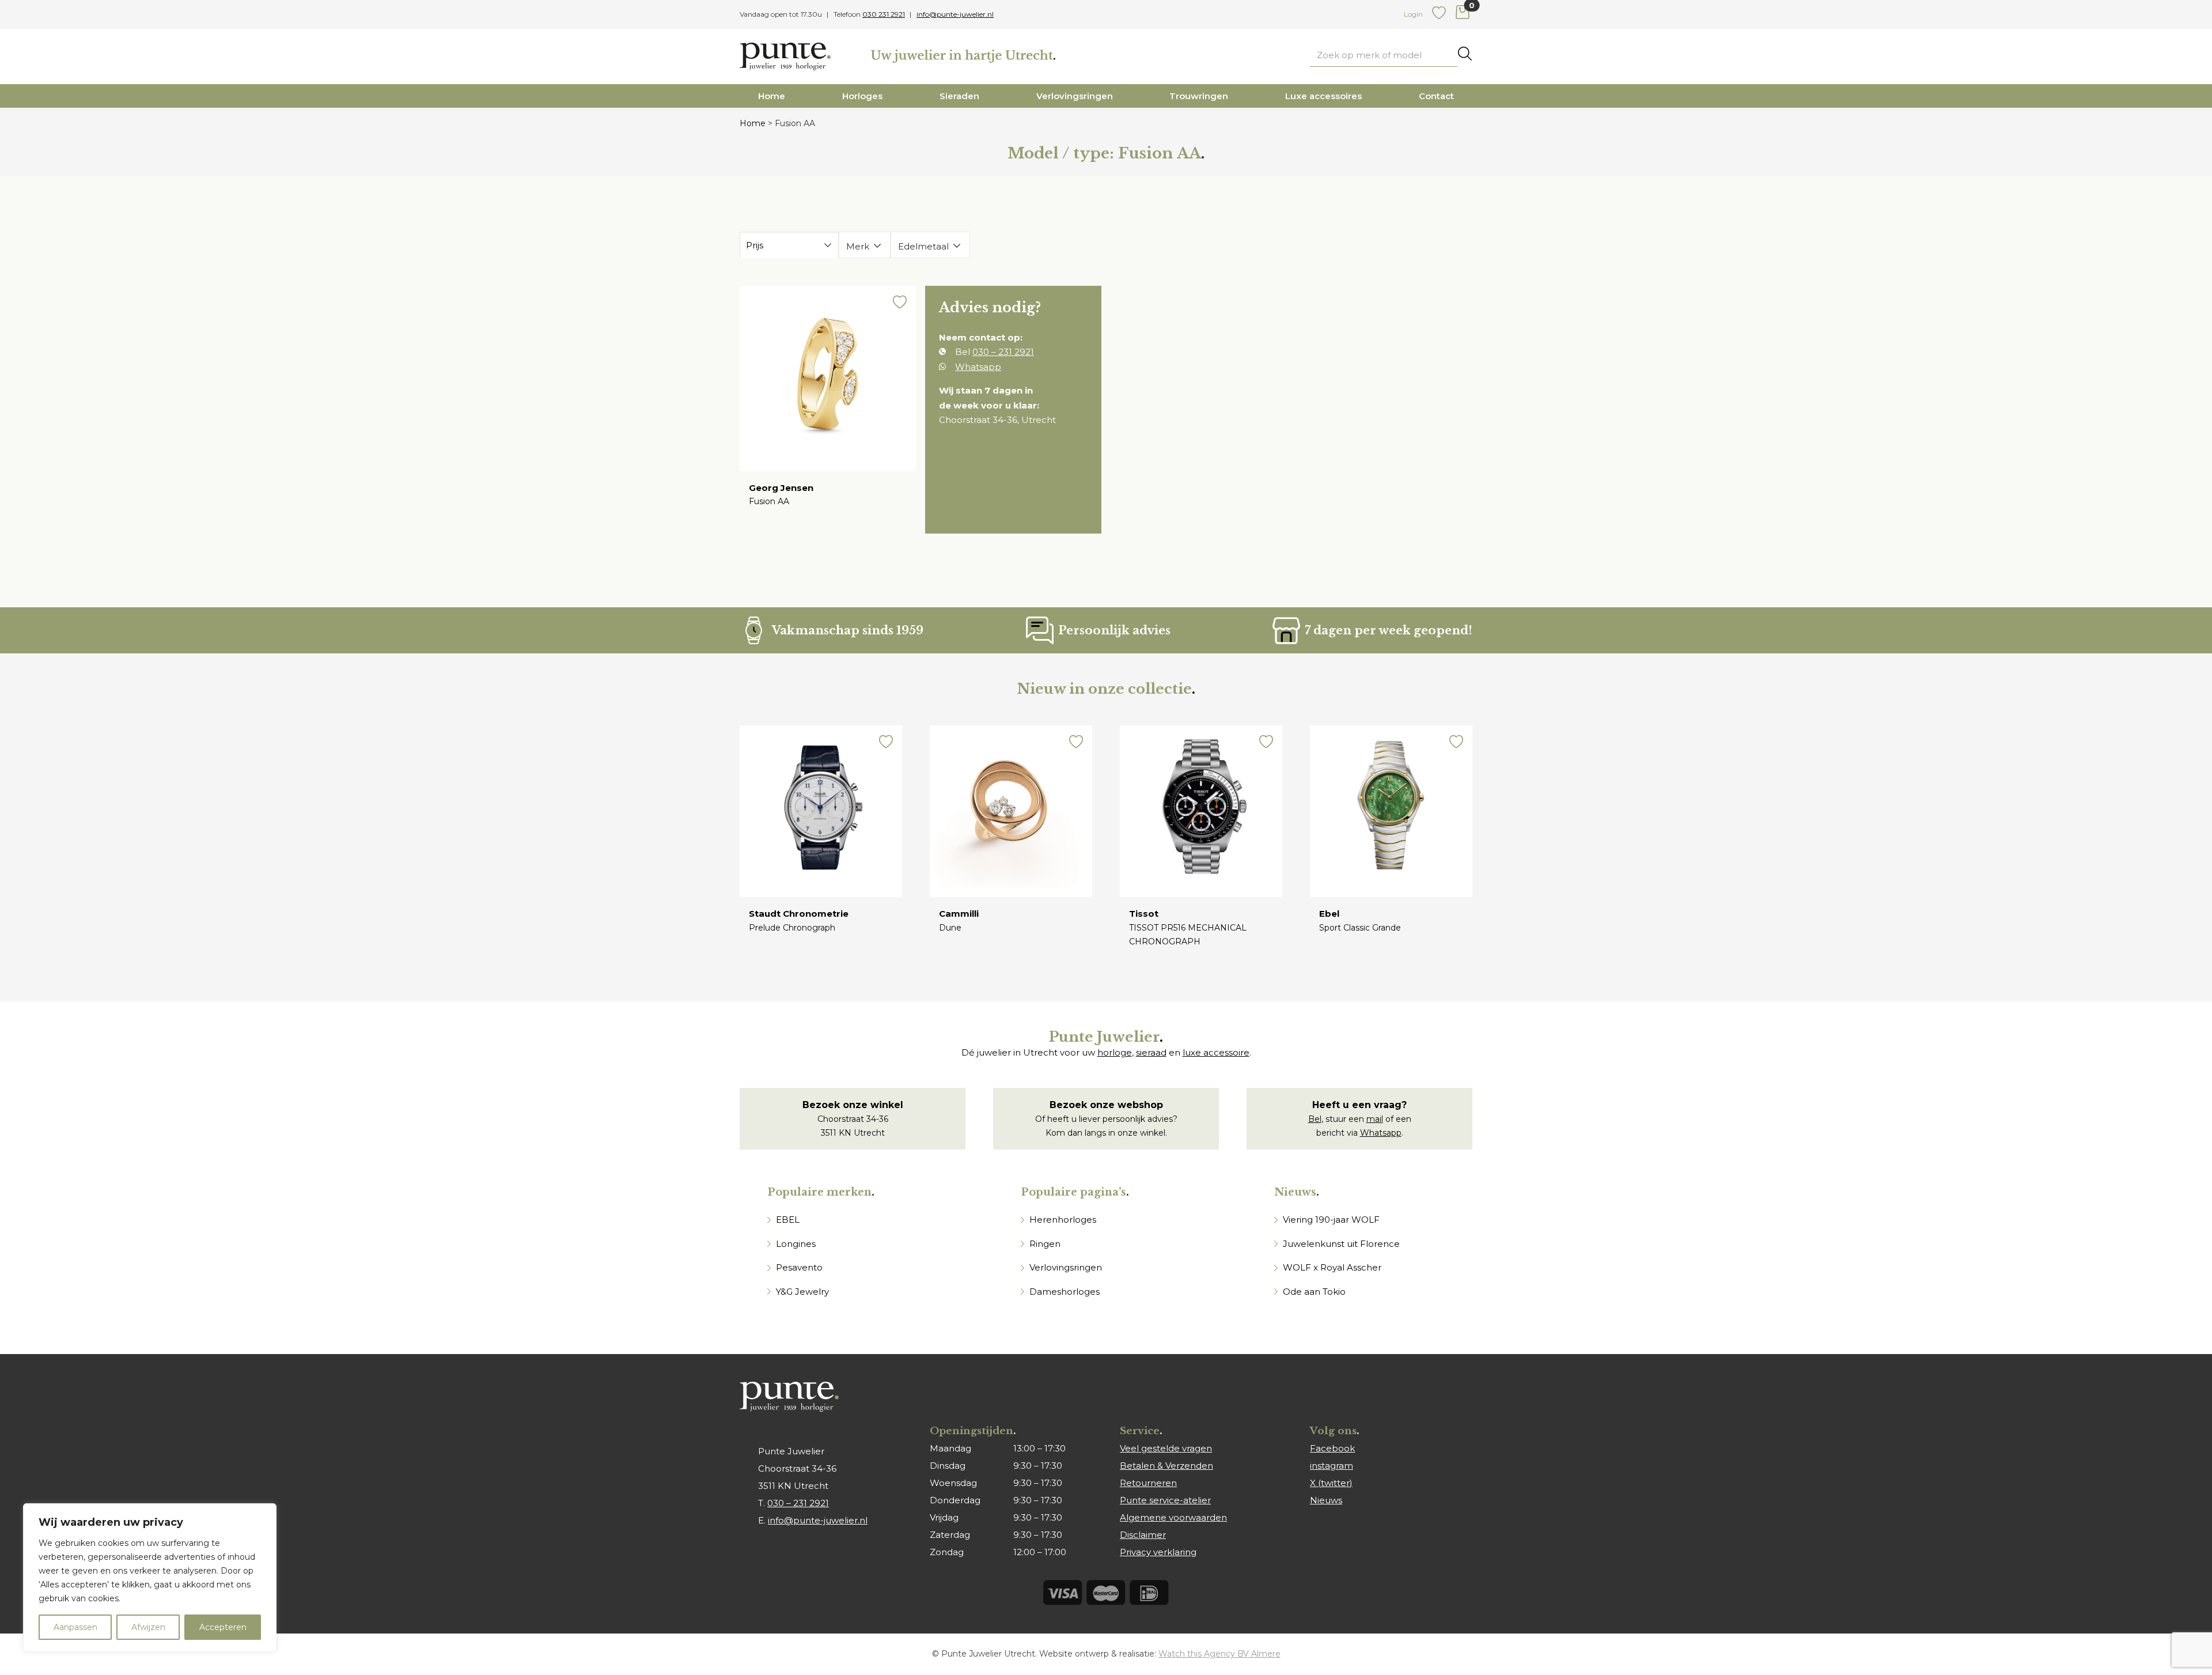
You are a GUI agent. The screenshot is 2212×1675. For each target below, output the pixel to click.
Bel (1315, 1119)
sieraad (1151, 1052)
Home (772, 96)
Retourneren (1148, 1483)
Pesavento (799, 1267)
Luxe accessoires (1323, 96)
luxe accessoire (1216, 1052)
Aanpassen (75, 1627)
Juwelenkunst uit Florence (1341, 1244)
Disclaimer (1143, 1535)
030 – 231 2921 (1003, 352)
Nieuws (1326, 1500)
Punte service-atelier (1165, 1500)
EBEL (788, 1220)
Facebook (1332, 1448)
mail (1375, 1119)
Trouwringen (1199, 96)
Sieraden (959, 96)
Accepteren (223, 1627)
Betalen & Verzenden (1166, 1466)
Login (1413, 14)
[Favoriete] (1439, 17)
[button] (900, 304)
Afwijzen (148, 1627)
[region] (150, 1578)
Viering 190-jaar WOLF (1331, 1220)
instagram (1332, 1466)
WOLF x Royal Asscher (1332, 1267)
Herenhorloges (1063, 1220)
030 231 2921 (884, 14)
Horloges (862, 96)
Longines (796, 1244)
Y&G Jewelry (802, 1292)
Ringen (1045, 1244)
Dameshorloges (1065, 1292)
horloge (1115, 1052)
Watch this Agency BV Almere (1219, 1654)
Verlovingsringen (1075, 96)
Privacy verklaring (1158, 1552)
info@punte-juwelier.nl (955, 14)
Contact (1436, 96)
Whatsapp (978, 367)
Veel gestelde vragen (1166, 1448)
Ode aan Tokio (1314, 1292)
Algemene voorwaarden (1173, 1517)
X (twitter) (1331, 1483)
